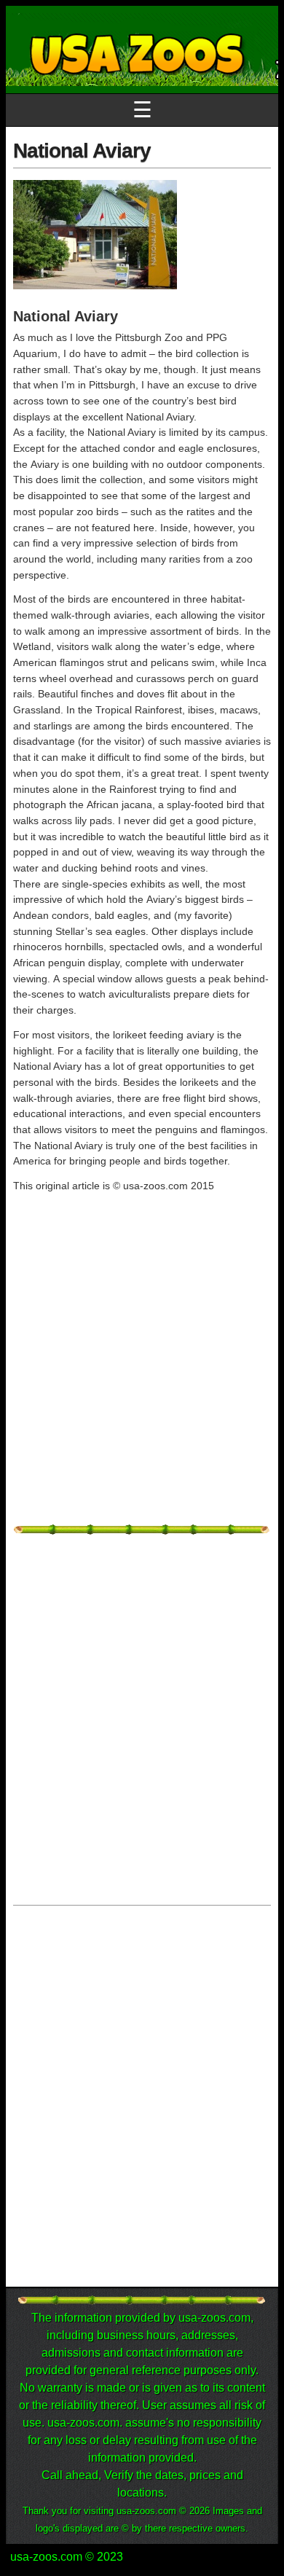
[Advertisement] (142, 1377)
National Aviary (82, 150)
